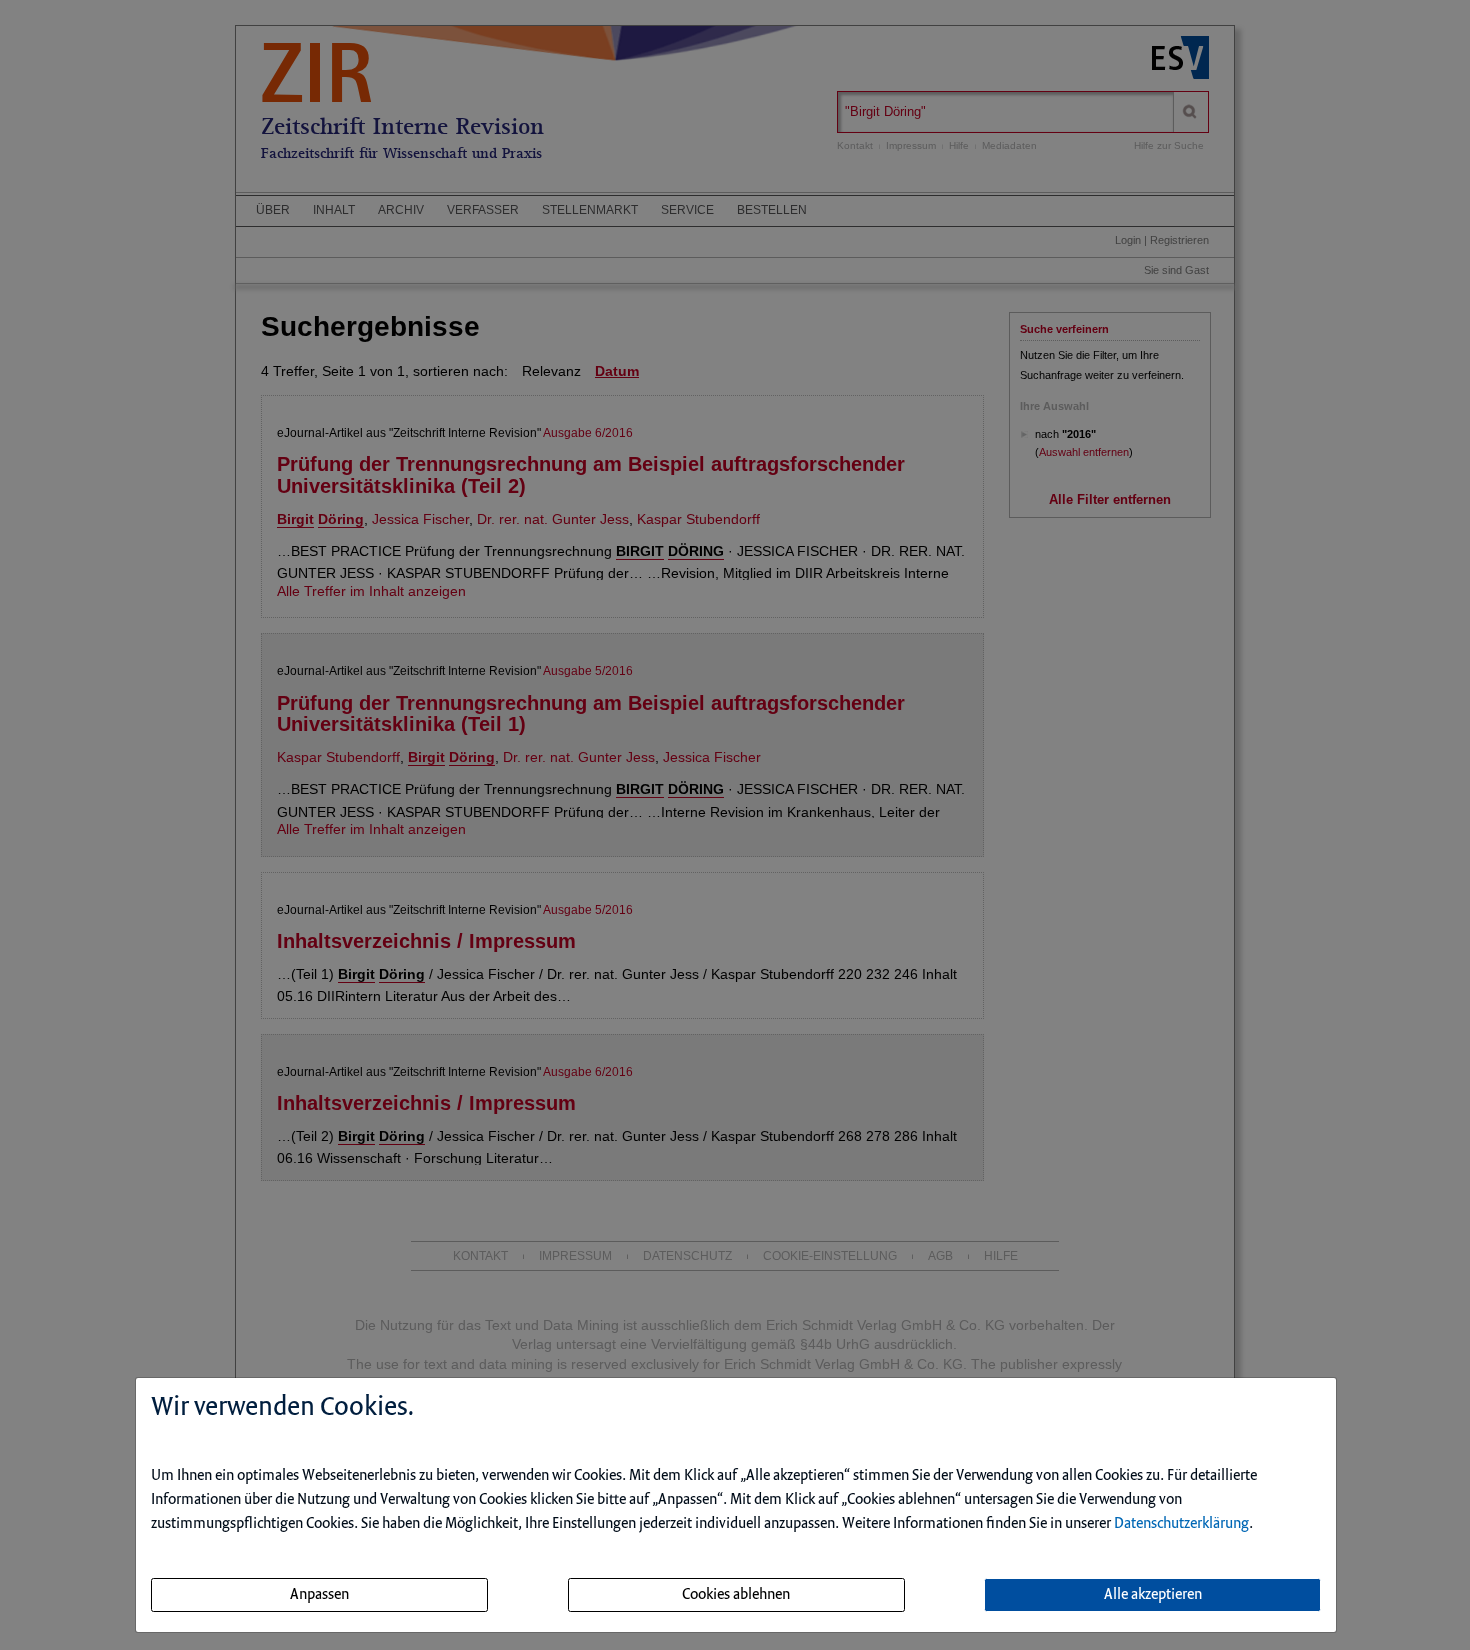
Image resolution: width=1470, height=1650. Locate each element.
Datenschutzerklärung (1181, 1524)
